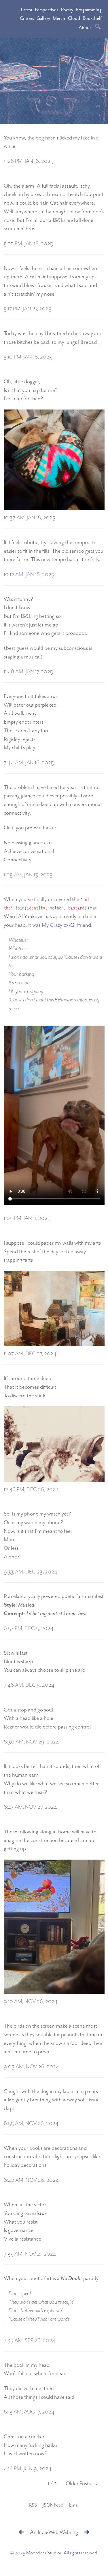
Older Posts (78, 2484)
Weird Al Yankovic (23, 917)
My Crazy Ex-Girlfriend (66, 925)
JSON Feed (53, 2505)
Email (74, 2505)
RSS (33, 2505)
